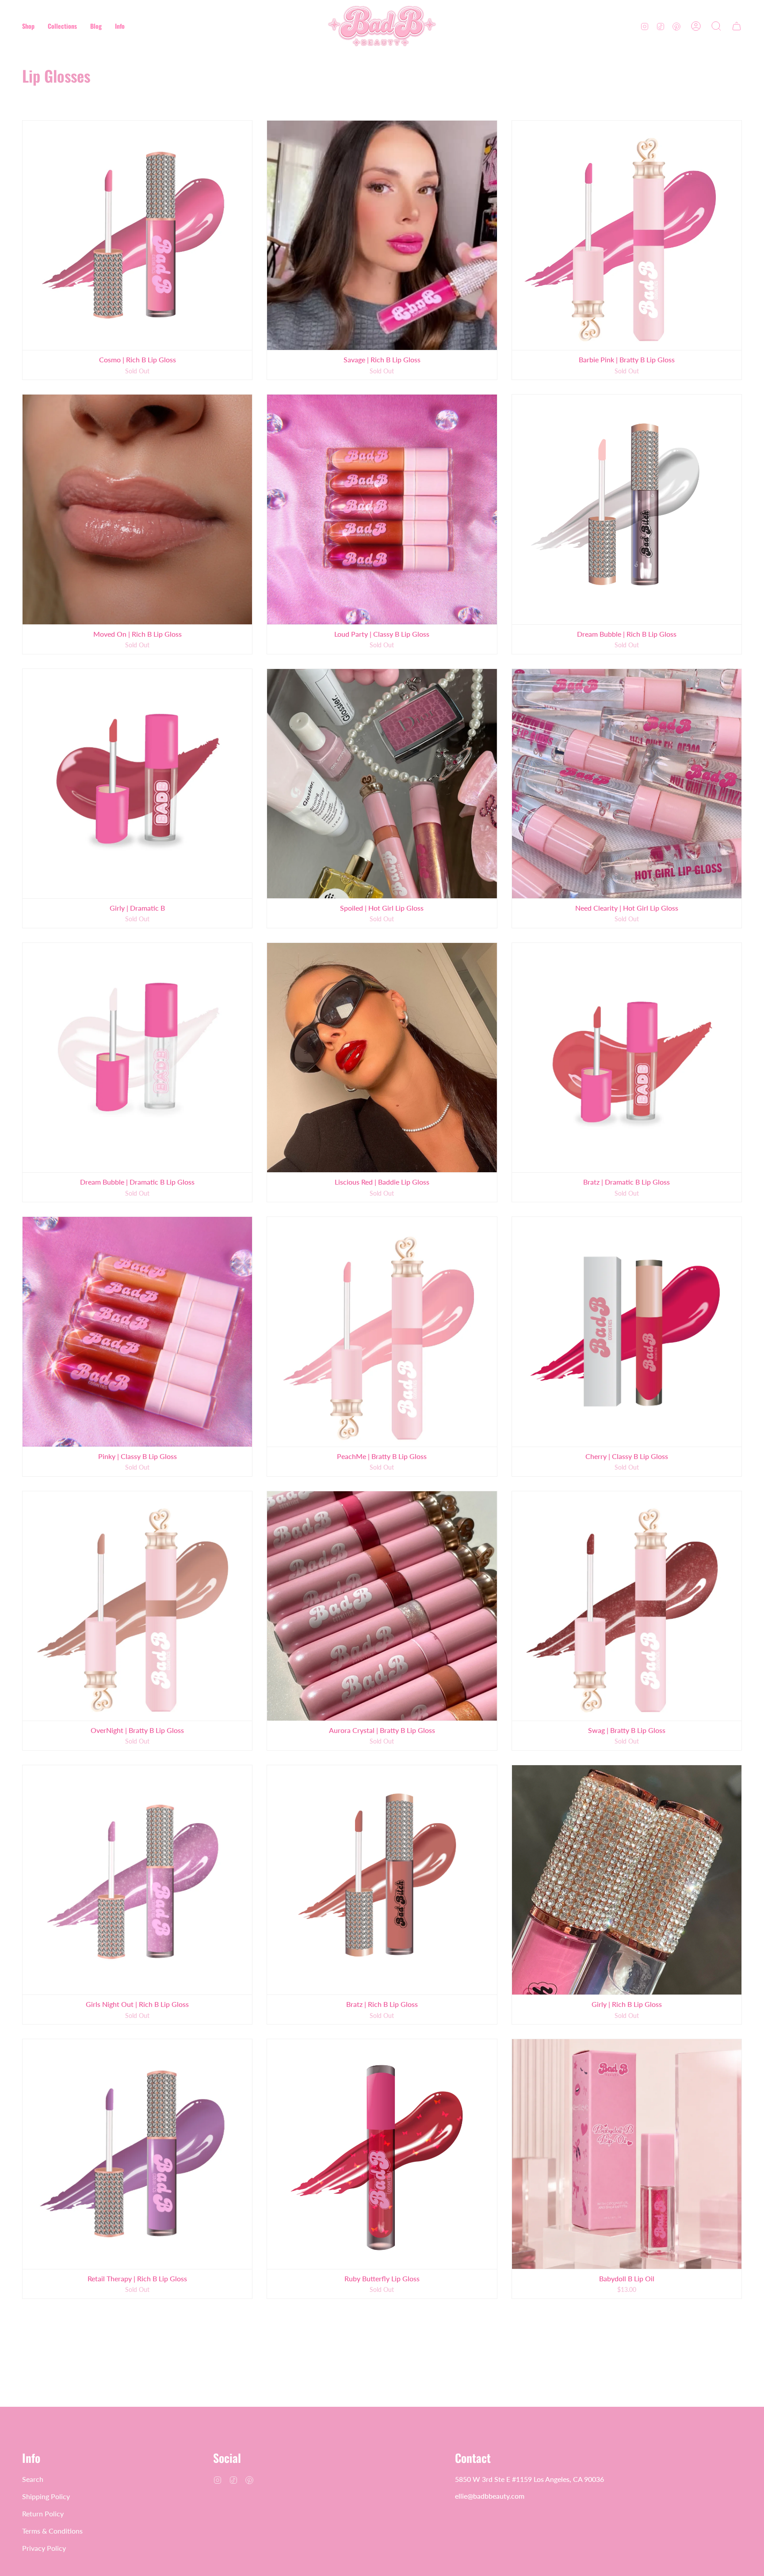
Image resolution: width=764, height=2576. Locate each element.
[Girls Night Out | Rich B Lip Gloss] (137, 1880)
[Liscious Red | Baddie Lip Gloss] (382, 1058)
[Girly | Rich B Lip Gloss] (627, 1880)
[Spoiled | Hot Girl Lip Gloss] (382, 784)
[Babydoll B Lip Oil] (627, 2154)
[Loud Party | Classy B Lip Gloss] (382, 509)
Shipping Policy (46, 2496)
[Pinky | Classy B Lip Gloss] (137, 1332)
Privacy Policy (44, 2548)
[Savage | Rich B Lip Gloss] (382, 235)
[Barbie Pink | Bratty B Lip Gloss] (627, 235)
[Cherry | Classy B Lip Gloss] (627, 1332)
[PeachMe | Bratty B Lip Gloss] (382, 1332)
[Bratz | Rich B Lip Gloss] (382, 1880)
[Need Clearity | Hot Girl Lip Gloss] (627, 784)
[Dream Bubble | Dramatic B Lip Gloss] (137, 1058)
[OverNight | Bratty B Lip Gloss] (137, 1606)
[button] (28, 26)
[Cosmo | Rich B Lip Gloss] (137, 235)
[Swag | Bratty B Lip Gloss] (627, 1606)
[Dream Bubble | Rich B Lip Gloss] (627, 509)
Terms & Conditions (52, 2531)
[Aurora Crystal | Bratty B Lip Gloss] (382, 1606)
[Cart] (737, 26)
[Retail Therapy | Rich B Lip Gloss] (137, 2154)
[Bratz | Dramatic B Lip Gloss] (627, 1058)
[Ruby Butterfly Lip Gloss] (382, 2154)
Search (33, 2479)
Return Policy (43, 2513)
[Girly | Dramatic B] (137, 784)
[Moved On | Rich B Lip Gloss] (137, 509)
